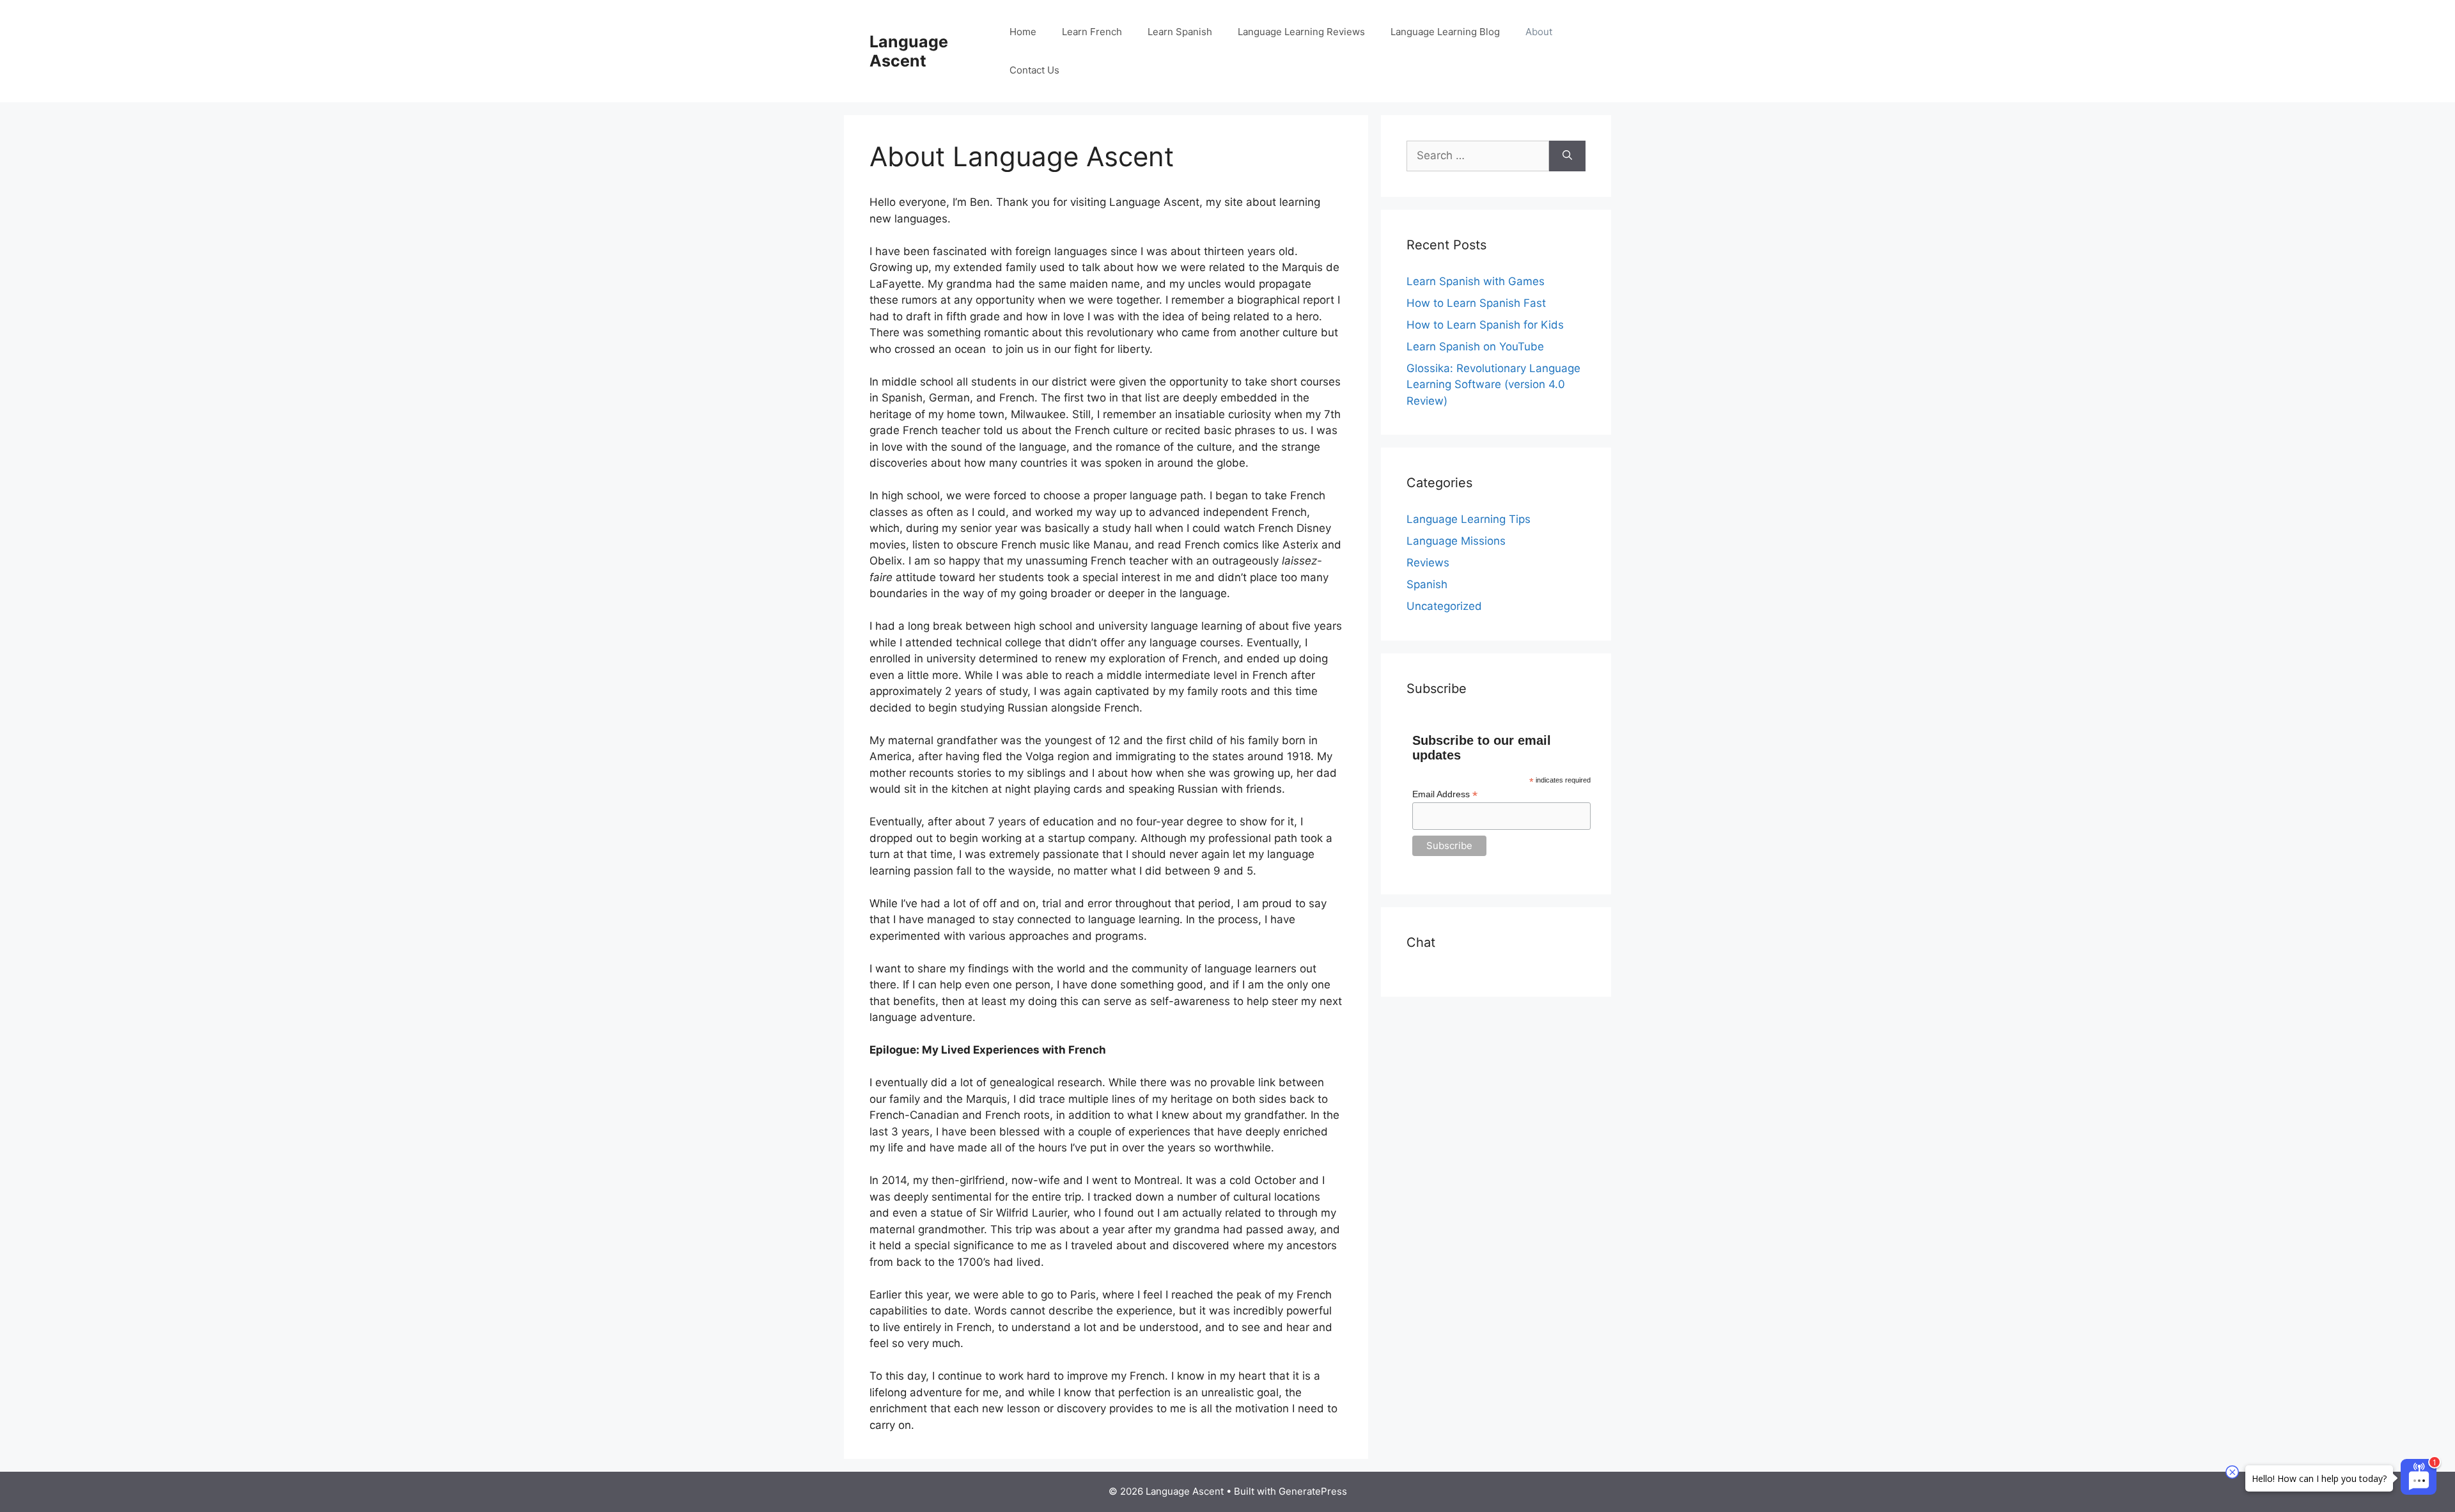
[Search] (1567, 156)
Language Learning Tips (1469, 519)
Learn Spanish (1180, 32)
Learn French (1092, 32)
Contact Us (1034, 70)
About (1539, 32)
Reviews (1428, 563)
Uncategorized (1444, 606)
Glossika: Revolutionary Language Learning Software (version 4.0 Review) (1493, 385)
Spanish (1427, 584)
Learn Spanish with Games (1476, 281)
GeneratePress (1313, 1491)
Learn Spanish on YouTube (1475, 347)
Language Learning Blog (1445, 32)
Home (1023, 32)
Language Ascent (909, 51)
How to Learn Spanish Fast (1476, 303)
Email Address (1445, 794)
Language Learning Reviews (1301, 32)
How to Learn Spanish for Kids (1485, 325)
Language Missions (1456, 541)
